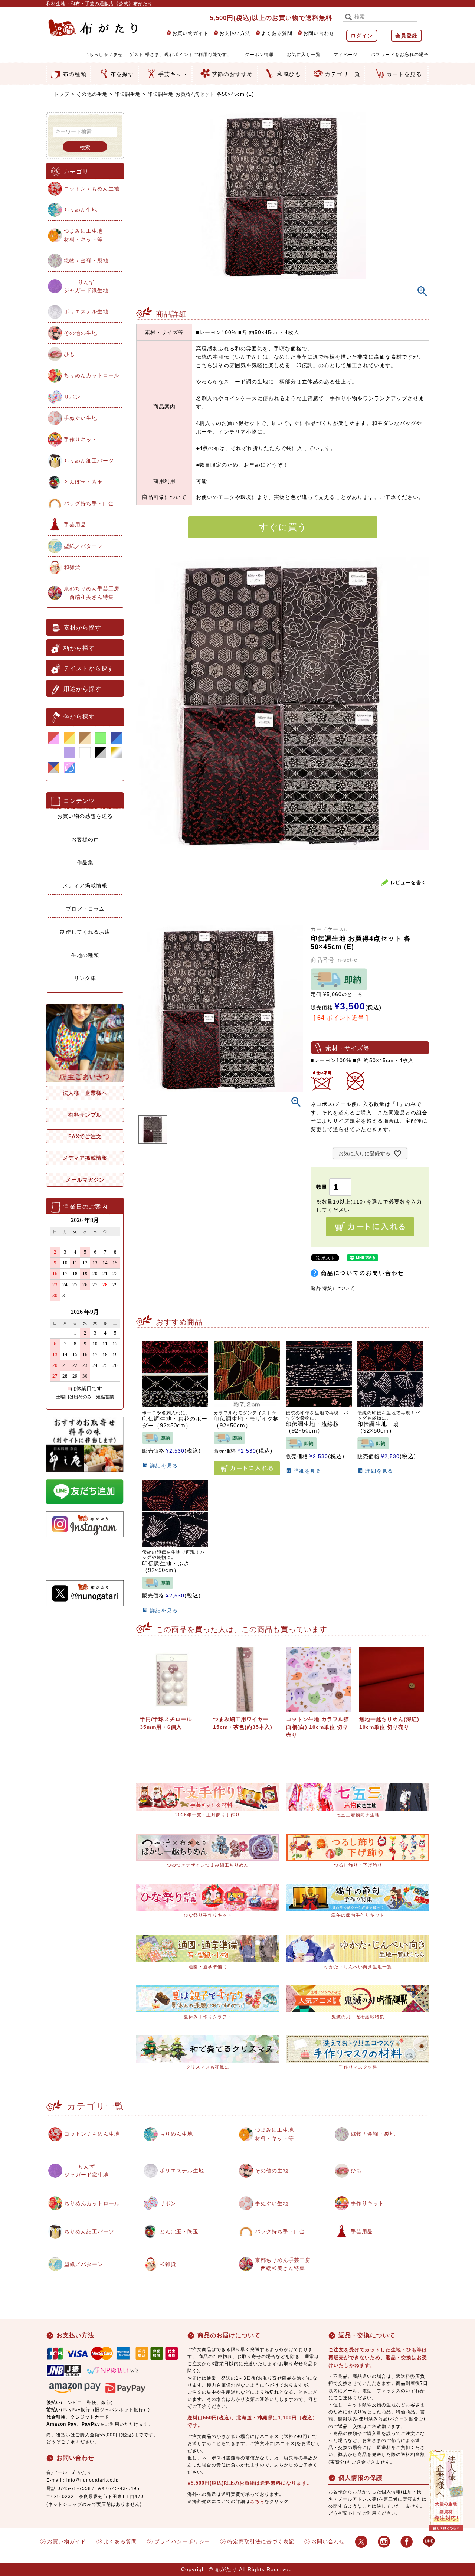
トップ (62, 94)
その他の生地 (92, 94)
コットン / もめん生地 (92, 189)
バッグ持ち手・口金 (89, 503)
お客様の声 (85, 839)
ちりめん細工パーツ (89, 461)
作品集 (85, 862)
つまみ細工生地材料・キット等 (83, 235)
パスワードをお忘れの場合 (400, 55)
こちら (257, 2501)
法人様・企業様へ (85, 1093)
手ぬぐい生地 (81, 418)
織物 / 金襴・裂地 (86, 261)
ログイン (362, 36)
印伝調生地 (128, 94)
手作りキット (81, 440)
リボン (72, 397)
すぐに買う (283, 527)
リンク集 (85, 978)
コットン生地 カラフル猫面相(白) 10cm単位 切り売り (318, 1727)
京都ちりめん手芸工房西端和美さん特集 (92, 592)
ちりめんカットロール (92, 375)
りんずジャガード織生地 (86, 286)
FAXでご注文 (85, 1136)
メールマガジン (85, 1180)
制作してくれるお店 (85, 932)
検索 (85, 147)
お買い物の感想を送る (85, 816)
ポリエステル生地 (86, 311)
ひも (69, 354)
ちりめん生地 (81, 210)
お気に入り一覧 (304, 55)
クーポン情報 (259, 55)
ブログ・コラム (85, 909)
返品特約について (333, 1288)
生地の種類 (85, 955)
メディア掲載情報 (85, 885)
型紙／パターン (83, 546)
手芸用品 (75, 525)
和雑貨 (72, 567)
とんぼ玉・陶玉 (83, 482)
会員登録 (406, 36)
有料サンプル (85, 1115)
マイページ (346, 55)
